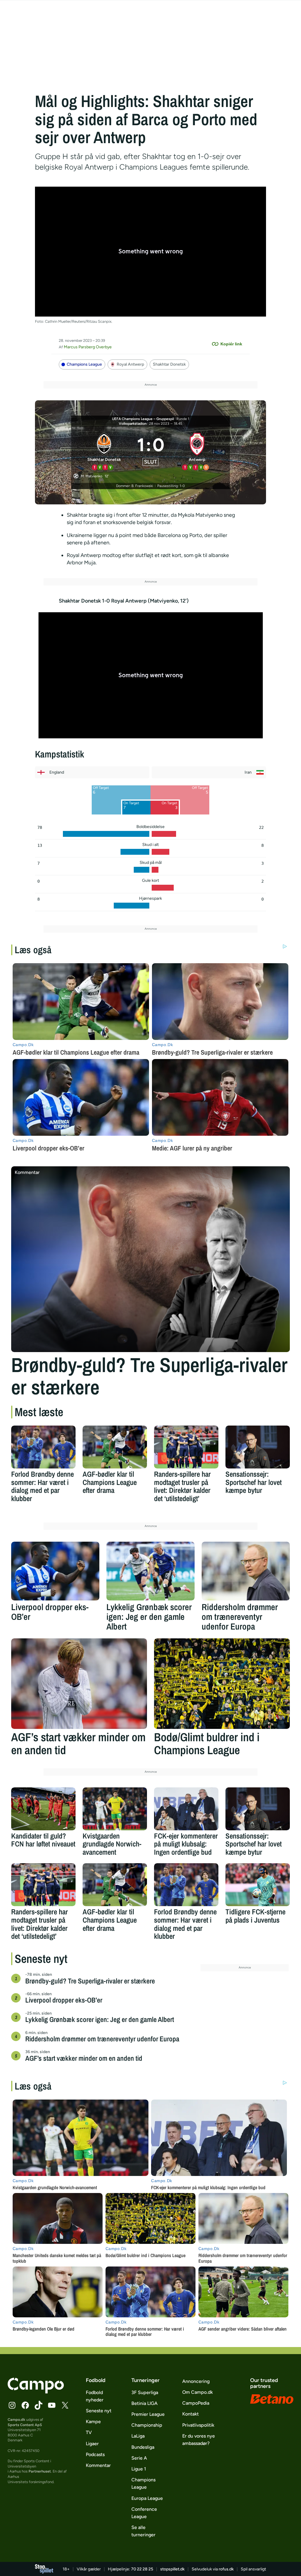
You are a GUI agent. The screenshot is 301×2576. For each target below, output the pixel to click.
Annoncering (196, 2381)
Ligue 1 (139, 2469)
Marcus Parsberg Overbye (88, 347)
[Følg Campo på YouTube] (52, 2405)
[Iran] (209, 772)
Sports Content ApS (25, 2425)
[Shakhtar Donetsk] (104, 451)
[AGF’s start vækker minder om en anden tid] (79, 1684)
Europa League (147, 2498)
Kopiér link (231, 344)
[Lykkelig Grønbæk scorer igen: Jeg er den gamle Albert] (150, 1571)
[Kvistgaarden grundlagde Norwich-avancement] (115, 1809)
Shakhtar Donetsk (169, 364)
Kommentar (98, 2465)
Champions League (84, 364)
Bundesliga (143, 2447)
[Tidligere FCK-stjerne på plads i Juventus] (258, 1885)
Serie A (139, 2458)
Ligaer (92, 2444)
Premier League (148, 2414)
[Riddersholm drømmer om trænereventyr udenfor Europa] (246, 1571)
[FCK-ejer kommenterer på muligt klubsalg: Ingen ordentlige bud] (186, 1809)
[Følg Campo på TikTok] (39, 2405)
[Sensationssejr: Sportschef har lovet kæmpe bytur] (258, 1447)
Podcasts (95, 2454)
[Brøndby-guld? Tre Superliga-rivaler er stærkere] (150, 1259)
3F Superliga (145, 2392)
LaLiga (138, 2436)
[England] (92, 772)
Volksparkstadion (133, 424)
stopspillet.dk (172, 2569)
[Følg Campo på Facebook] (25, 2405)
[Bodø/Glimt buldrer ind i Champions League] (222, 1684)
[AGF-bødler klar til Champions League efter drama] (115, 1447)
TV (89, 2432)
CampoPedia (196, 2403)
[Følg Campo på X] (65, 2405)
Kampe (93, 2422)
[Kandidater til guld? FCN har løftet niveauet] (43, 1809)
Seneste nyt (99, 2411)
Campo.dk (16, 2419)
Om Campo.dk (198, 2392)
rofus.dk (226, 2569)
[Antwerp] (197, 451)
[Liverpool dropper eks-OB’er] (55, 1571)
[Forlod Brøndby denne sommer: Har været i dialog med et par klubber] (43, 1447)
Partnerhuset (40, 2471)
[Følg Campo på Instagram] (12, 2405)
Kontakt (190, 2414)
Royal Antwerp (130, 364)
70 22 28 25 (142, 2569)
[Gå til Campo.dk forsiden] (36, 2392)
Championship (147, 2425)
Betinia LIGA (144, 2403)
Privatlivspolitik (198, 2425)
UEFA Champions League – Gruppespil (143, 419)
